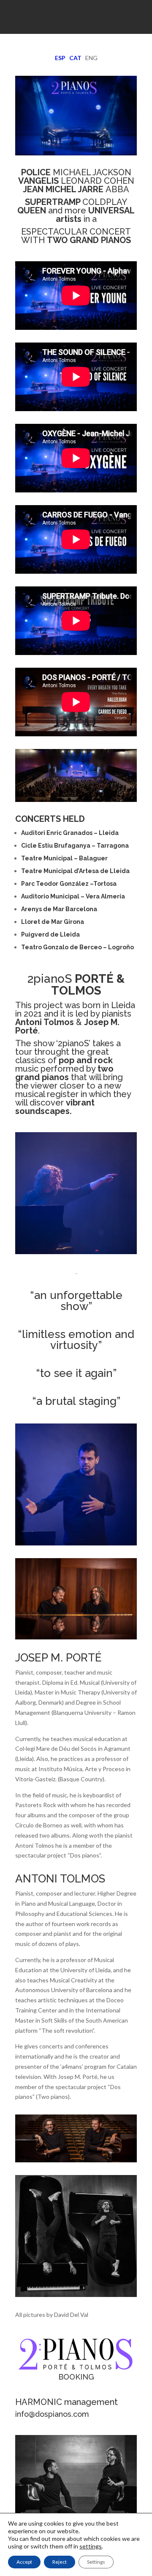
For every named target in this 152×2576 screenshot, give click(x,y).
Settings (96, 2562)
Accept (24, 2562)
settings (91, 2546)
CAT (75, 58)
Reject (60, 2562)
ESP (60, 58)
